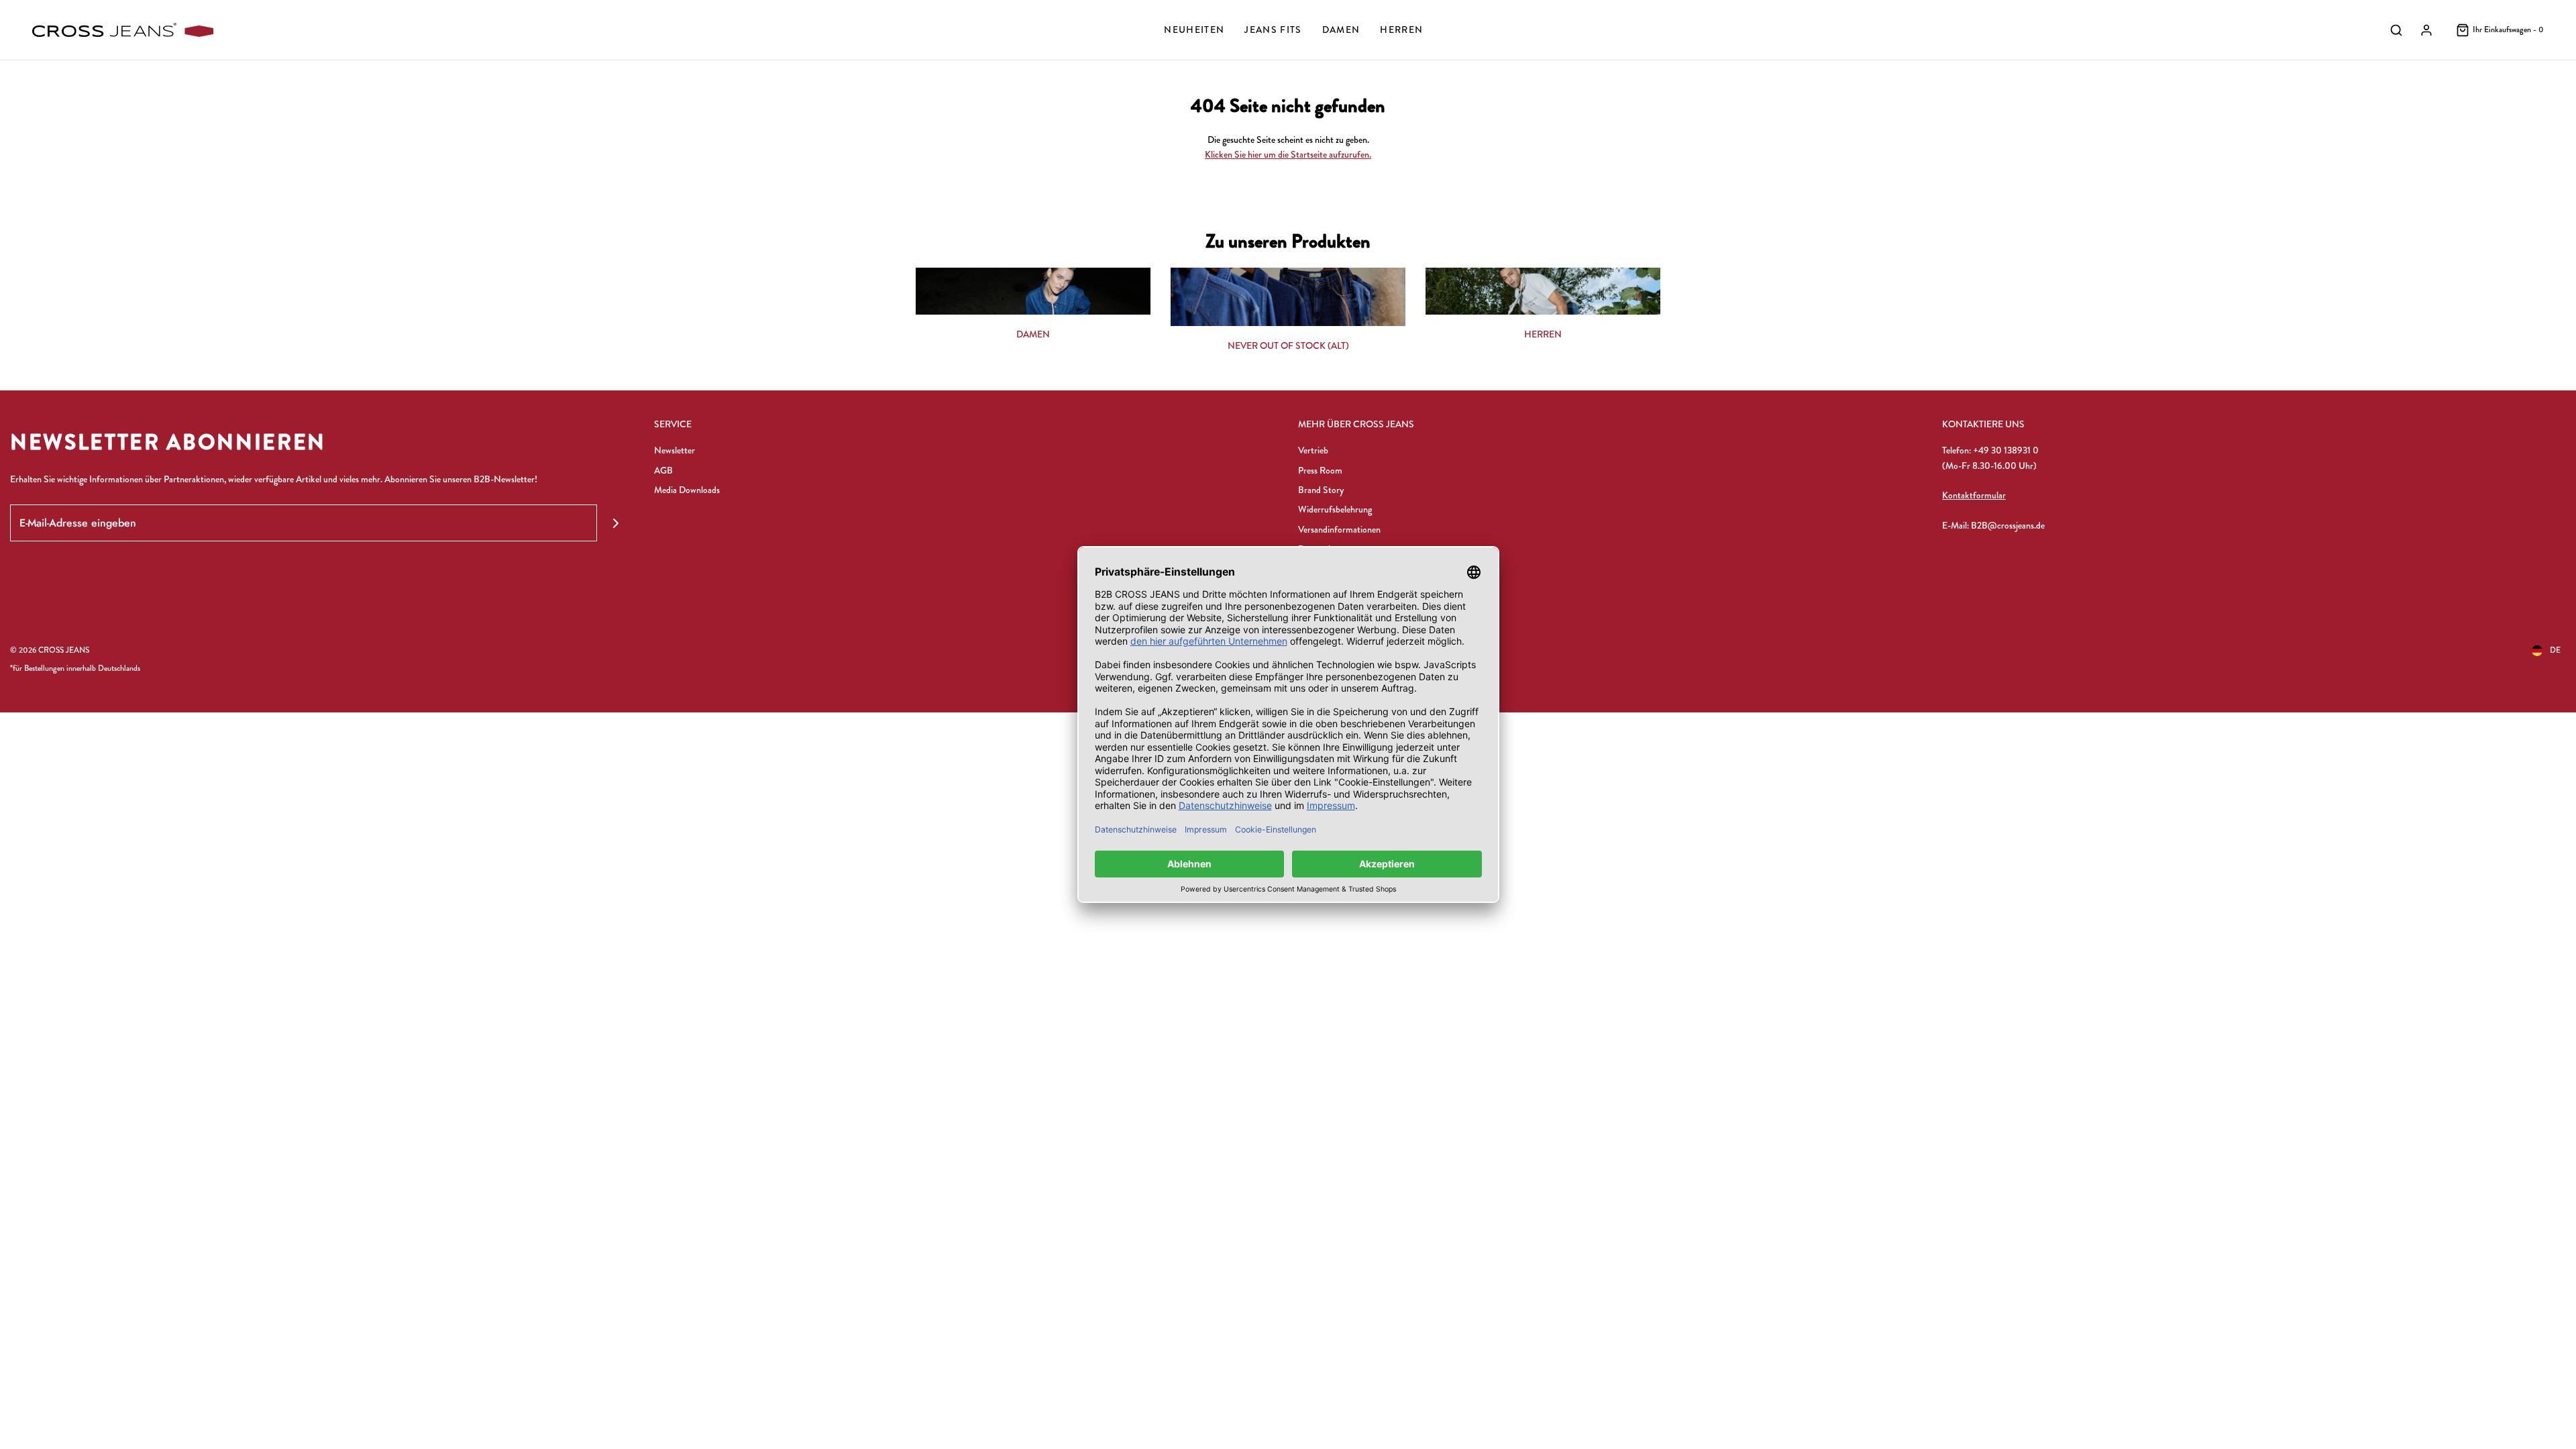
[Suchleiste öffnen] (2396, 30)
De (2555, 650)
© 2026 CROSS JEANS (50, 650)
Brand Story (1321, 490)
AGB (663, 470)
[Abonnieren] (615, 523)
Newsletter (675, 450)
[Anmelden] (2426, 30)
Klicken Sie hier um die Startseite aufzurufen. (1288, 154)
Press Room (1320, 470)
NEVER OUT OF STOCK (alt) (1288, 345)
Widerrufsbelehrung (1335, 509)
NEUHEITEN (1194, 30)
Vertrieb (1313, 450)
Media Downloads (687, 490)
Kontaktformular (1974, 495)
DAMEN (1033, 334)
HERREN (1543, 334)
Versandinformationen (1339, 529)
